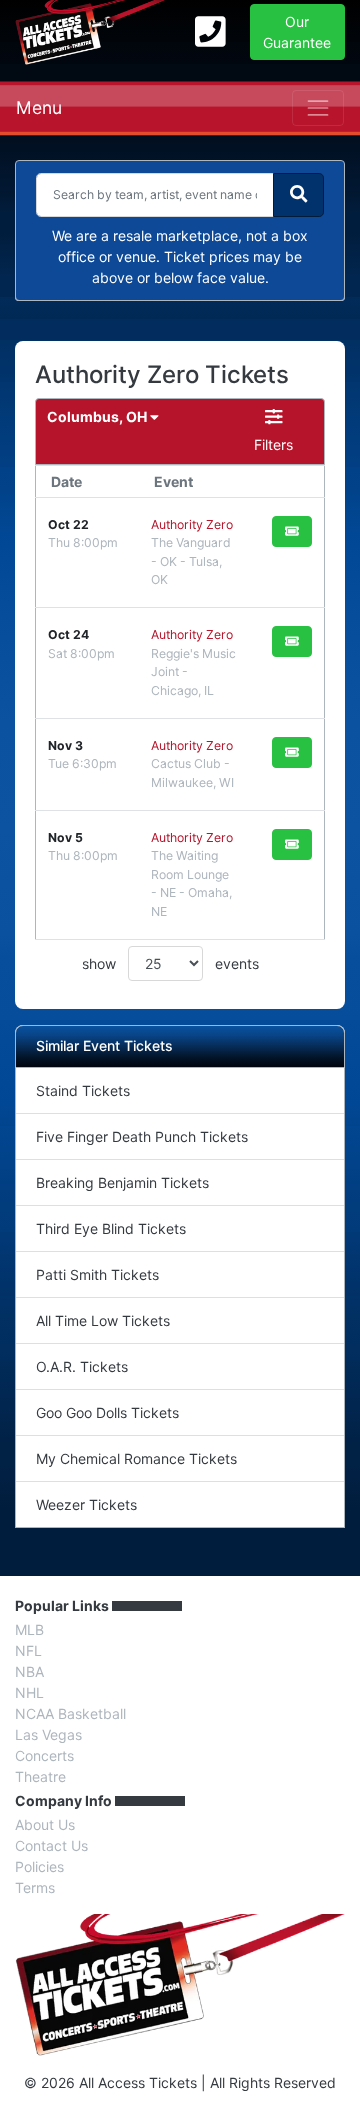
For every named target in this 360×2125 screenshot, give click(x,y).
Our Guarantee (297, 32)
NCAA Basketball (70, 1713)
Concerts (44, 1755)
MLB (29, 1629)
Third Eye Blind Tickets (111, 1228)
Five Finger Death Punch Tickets (142, 1136)
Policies (39, 1866)
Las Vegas (48, 1734)
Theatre (40, 1776)
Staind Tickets (83, 1090)
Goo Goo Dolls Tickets (107, 1412)
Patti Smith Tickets (97, 1274)
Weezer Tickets (86, 1504)
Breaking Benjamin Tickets (122, 1182)
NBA (29, 1671)
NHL (29, 1692)
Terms (35, 1887)
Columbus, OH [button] (98, 416)
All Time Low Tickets (103, 1320)
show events (170, 963)
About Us (45, 1824)
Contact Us (51, 1845)
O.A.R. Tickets (82, 1366)
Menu (39, 107)
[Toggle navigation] (318, 108)
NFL (28, 1650)
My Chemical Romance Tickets (136, 1458)
